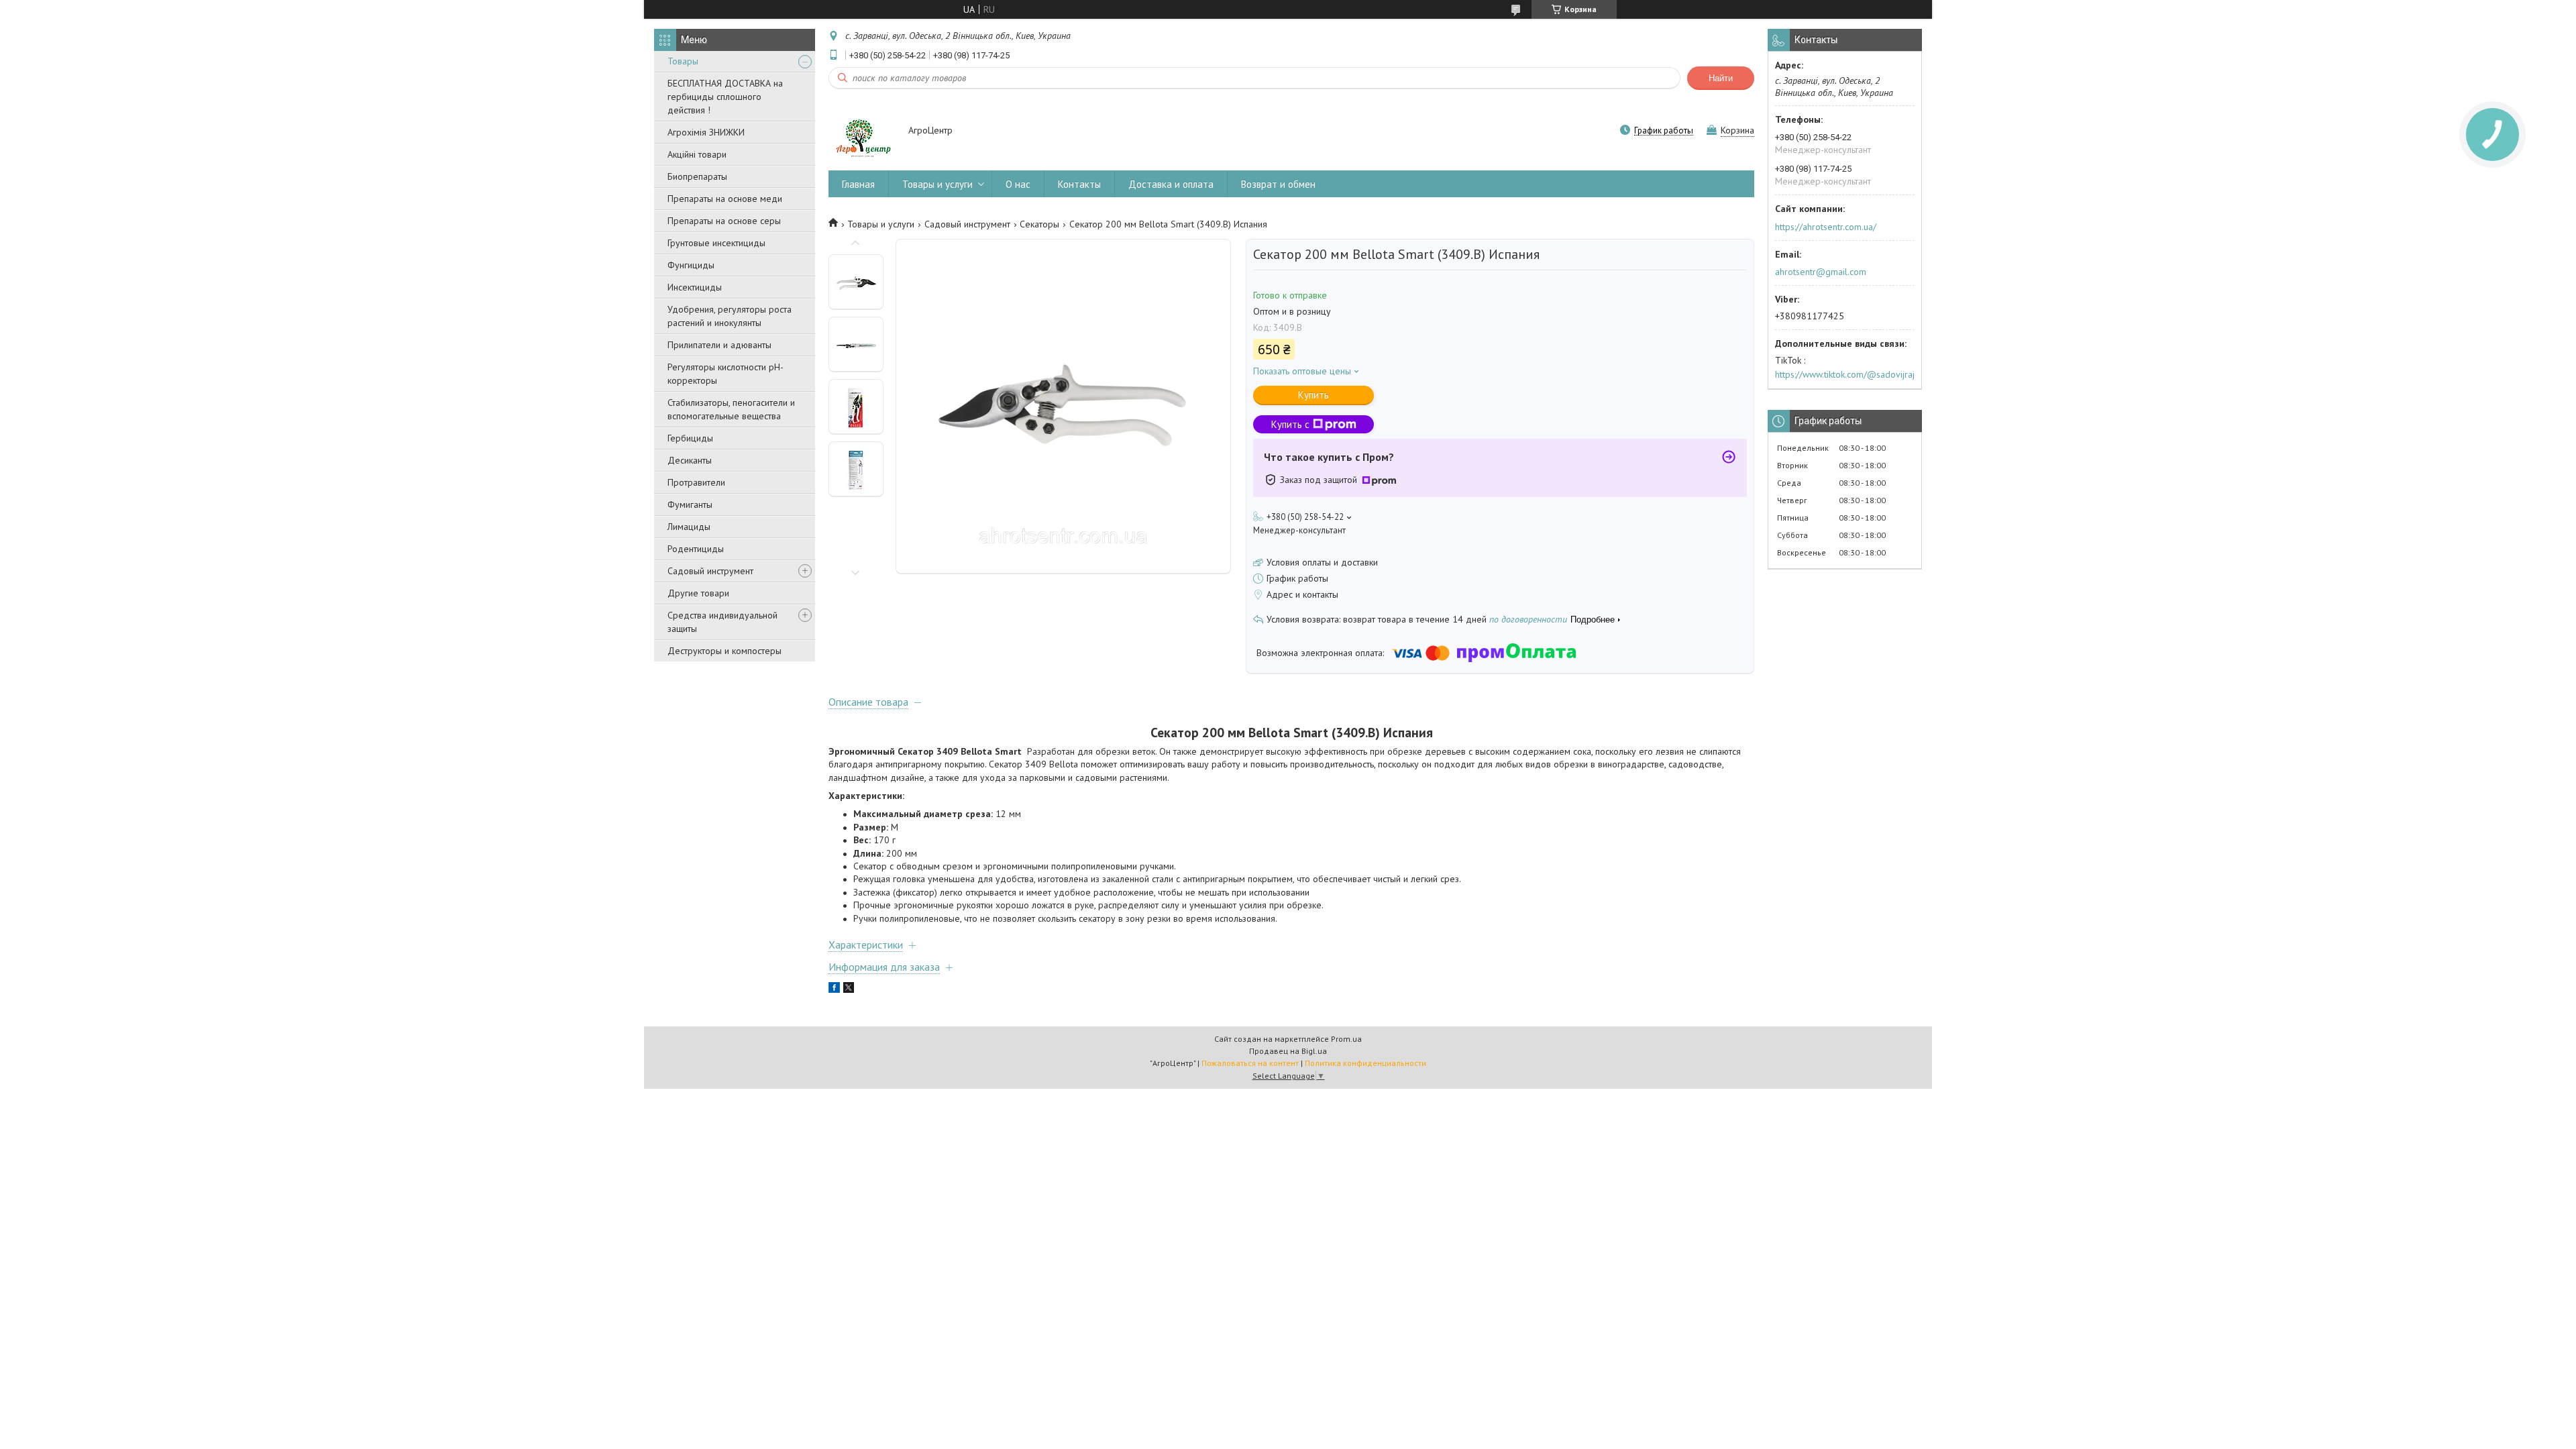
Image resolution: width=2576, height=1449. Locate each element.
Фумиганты (690, 504)
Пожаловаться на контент (1250, 1063)
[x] (849, 989)
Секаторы (1039, 224)
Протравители (696, 482)
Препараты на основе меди (725, 199)
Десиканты (690, 460)
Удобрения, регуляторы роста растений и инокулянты (730, 316)
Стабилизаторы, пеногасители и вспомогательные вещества (731, 409)
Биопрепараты (697, 176)
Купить (1313, 395)
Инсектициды (695, 287)
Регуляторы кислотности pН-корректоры (726, 374)
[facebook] (834, 989)
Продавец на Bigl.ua (1288, 1051)
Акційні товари (697, 154)
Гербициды (690, 438)
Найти (1721, 78)
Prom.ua (1346, 1039)
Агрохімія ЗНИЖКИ (706, 132)
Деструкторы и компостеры (724, 651)
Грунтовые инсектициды (716, 243)
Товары (683, 61)
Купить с (1290, 424)
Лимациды (689, 527)
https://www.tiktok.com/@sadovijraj (1845, 374)
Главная (858, 184)
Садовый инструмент (710, 571)
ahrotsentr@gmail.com (1821, 272)
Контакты (1079, 184)
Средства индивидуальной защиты (722, 622)
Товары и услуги (937, 184)
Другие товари (698, 593)
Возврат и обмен (1278, 184)
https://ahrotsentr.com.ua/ (1826, 227)
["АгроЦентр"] (862, 131)
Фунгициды (691, 265)
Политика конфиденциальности (1365, 1063)
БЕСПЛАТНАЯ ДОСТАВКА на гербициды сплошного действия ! (725, 97)
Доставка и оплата (1171, 184)
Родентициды (696, 549)
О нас (1018, 184)
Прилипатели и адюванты (719, 345)
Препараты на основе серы (724, 221)
